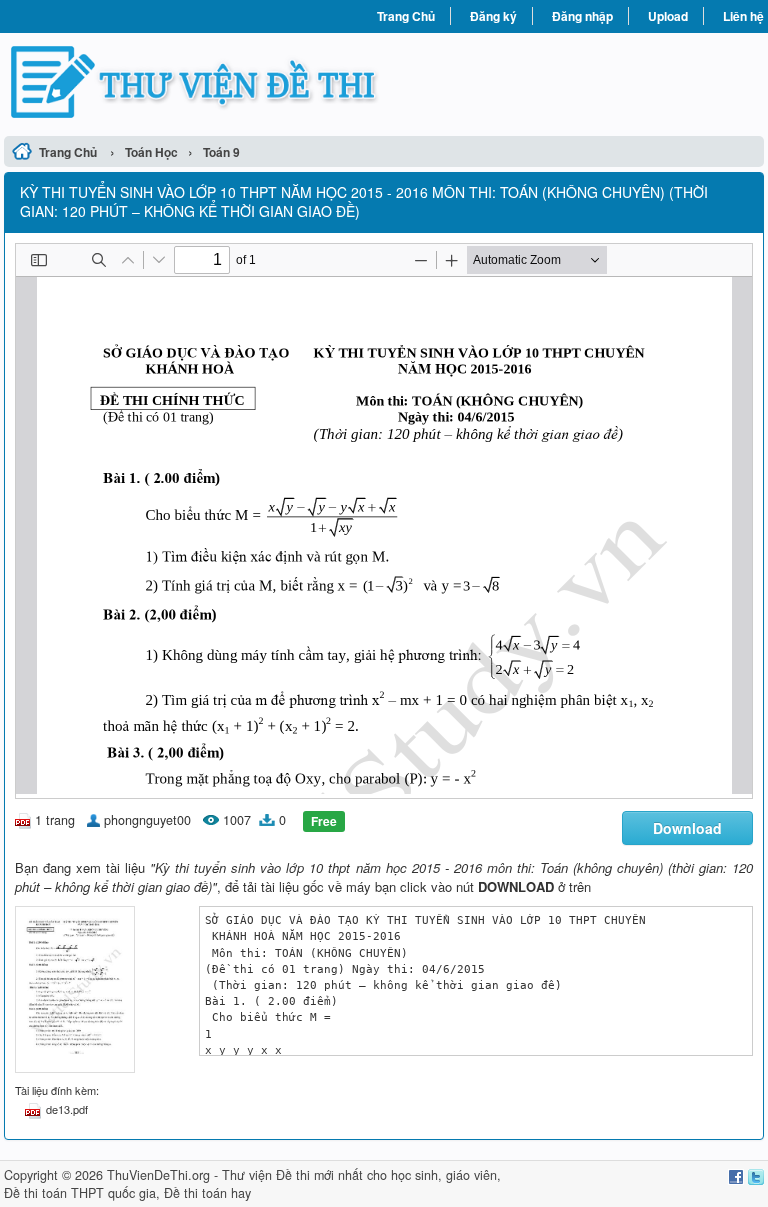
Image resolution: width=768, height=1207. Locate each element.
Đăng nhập (582, 16)
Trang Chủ (406, 16)
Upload (668, 16)
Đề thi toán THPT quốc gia (80, 1193)
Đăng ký (493, 16)
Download (687, 828)
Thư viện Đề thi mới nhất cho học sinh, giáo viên (359, 1175)
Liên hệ (743, 16)
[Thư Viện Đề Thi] (194, 82)
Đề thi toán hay (207, 1193)
